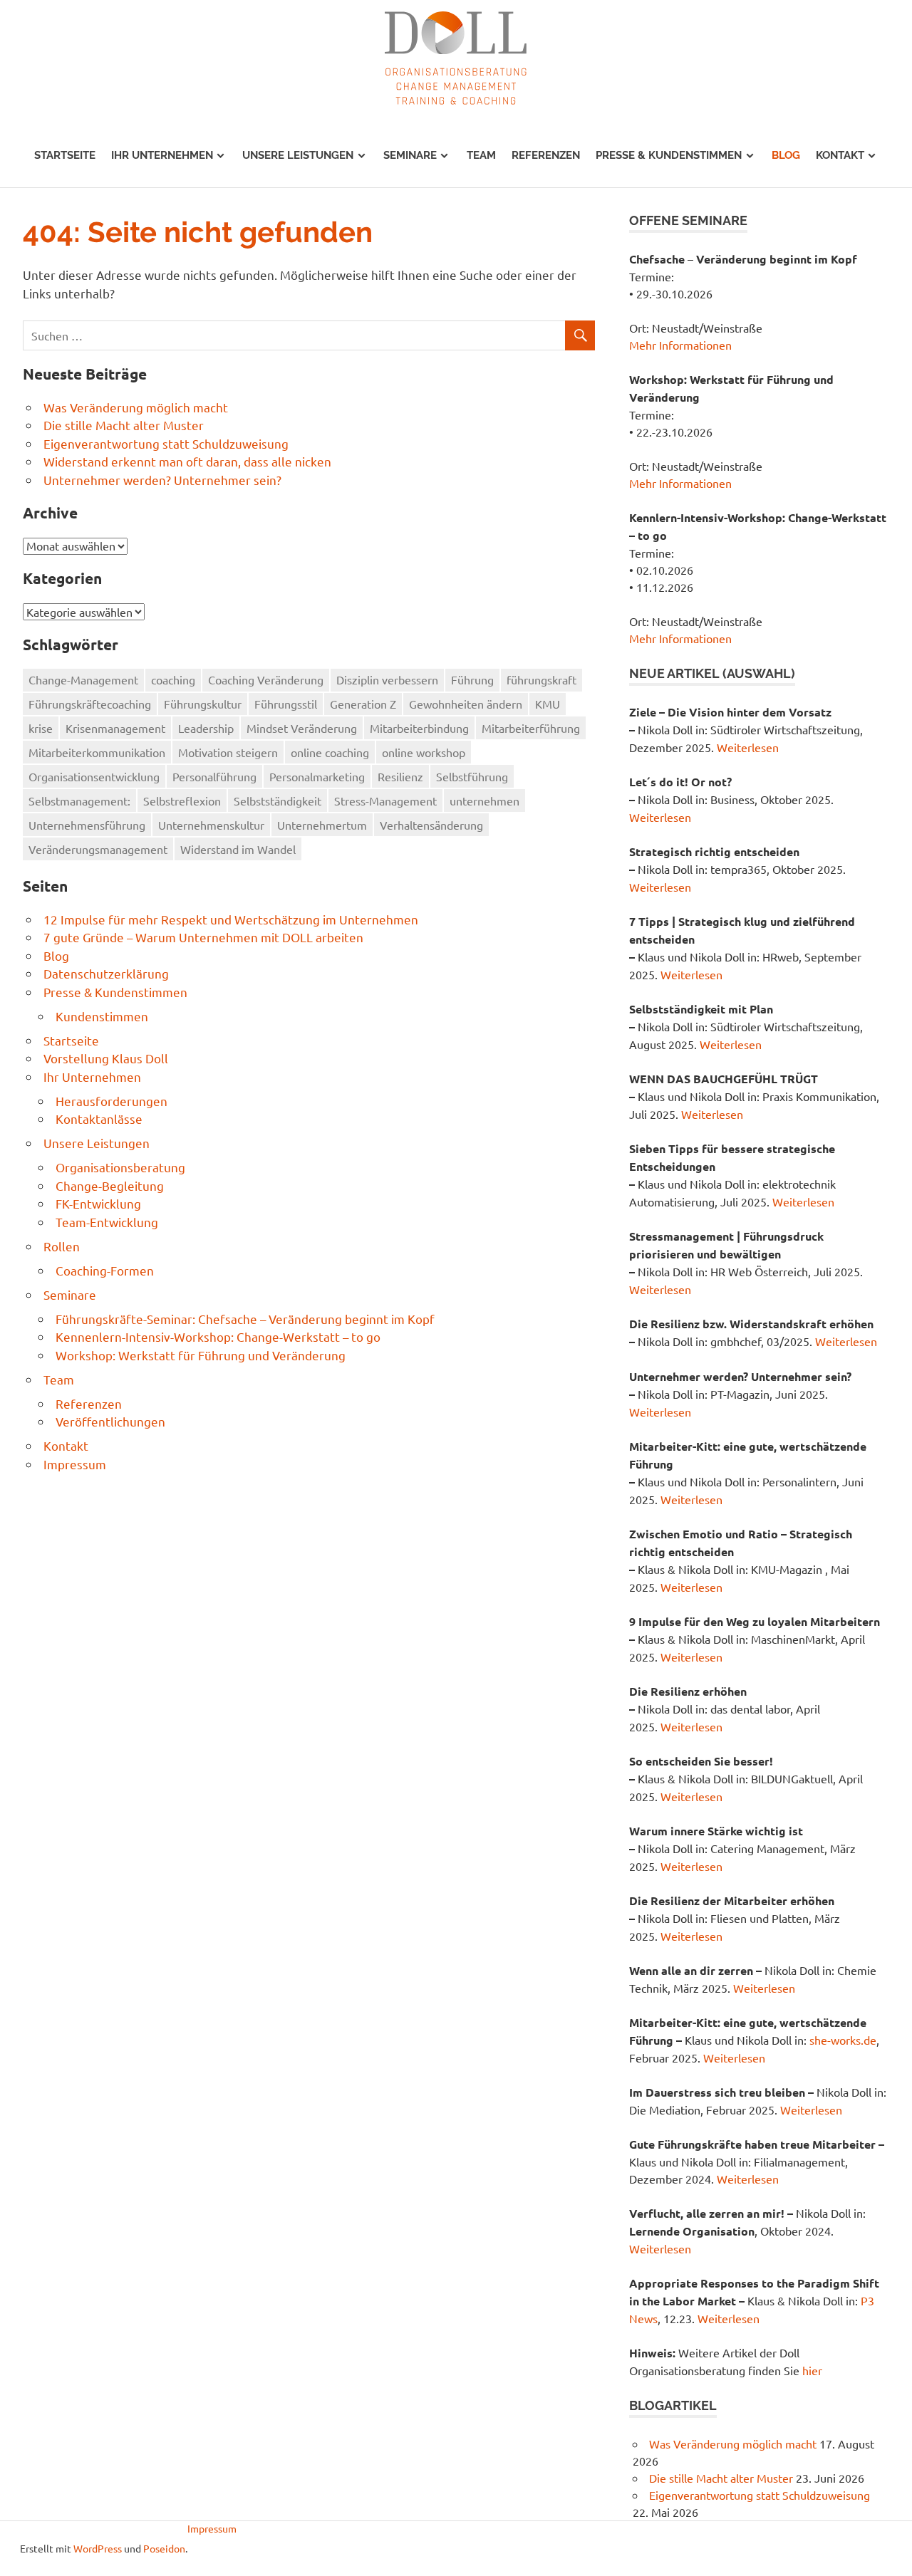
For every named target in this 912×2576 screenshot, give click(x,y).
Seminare (410, 155)
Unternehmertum (322, 825)
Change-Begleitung (110, 1185)
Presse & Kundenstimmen (669, 155)
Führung (472, 679)
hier (812, 2370)
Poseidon (164, 2548)
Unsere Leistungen (298, 155)
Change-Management (83, 679)
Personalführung (214, 776)
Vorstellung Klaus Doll (106, 1058)
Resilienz (400, 776)
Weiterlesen (748, 747)
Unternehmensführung (87, 825)
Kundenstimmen (102, 1016)
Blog (786, 155)
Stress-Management (385, 801)
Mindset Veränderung (302, 728)
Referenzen (546, 155)
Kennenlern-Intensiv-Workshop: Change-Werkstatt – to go (218, 1336)
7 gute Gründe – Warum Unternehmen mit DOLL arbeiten (203, 937)
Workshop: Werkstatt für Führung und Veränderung (201, 1355)
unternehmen (484, 801)
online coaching (330, 752)
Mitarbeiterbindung (419, 728)
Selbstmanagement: (79, 801)
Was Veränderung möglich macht (136, 407)
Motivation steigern (228, 752)
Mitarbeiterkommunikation (97, 752)
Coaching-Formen (105, 1270)
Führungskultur (203, 704)
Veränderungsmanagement (98, 849)
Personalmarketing (317, 776)
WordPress (98, 2548)
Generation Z (363, 704)
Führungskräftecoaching (90, 704)
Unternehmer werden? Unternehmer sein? (162, 480)
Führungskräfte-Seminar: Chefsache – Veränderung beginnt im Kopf (245, 1319)
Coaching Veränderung (266, 679)
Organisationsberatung (120, 1167)
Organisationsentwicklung (94, 776)
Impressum (75, 1464)
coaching (173, 679)
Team (481, 155)
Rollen (62, 1246)
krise (41, 728)
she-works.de (843, 2040)
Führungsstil (286, 704)
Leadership (206, 728)
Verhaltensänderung (431, 825)
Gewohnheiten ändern (466, 704)
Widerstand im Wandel (238, 849)
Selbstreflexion (182, 801)
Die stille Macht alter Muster (124, 425)
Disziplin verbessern (387, 679)
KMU (548, 704)
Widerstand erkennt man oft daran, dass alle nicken (187, 461)
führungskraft (541, 679)
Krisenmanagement (115, 728)
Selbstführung (472, 776)
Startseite (65, 155)
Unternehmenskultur (211, 825)
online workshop (424, 752)
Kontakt (840, 155)
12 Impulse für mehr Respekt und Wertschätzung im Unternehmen (231, 919)
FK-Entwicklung (98, 1203)
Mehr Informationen (680, 345)
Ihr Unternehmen (162, 155)
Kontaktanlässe (99, 1118)
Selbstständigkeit (278, 801)
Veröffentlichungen (110, 1421)
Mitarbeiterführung (531, 728)
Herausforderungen (112, 1101)
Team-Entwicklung (107, 1222)
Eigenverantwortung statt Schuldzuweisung (166, 443)
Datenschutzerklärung (106, 973)
